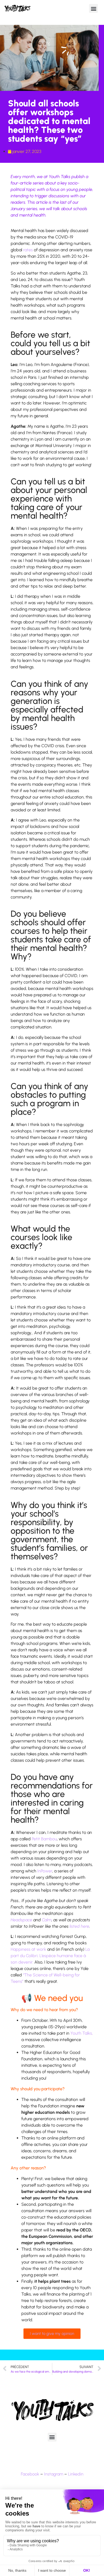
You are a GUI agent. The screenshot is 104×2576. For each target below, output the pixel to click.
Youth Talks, (82, 2033)
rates (28, 250)
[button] (93, 8)
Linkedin (76, 2474)
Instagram (54, 2474)
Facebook (30, 2474)
